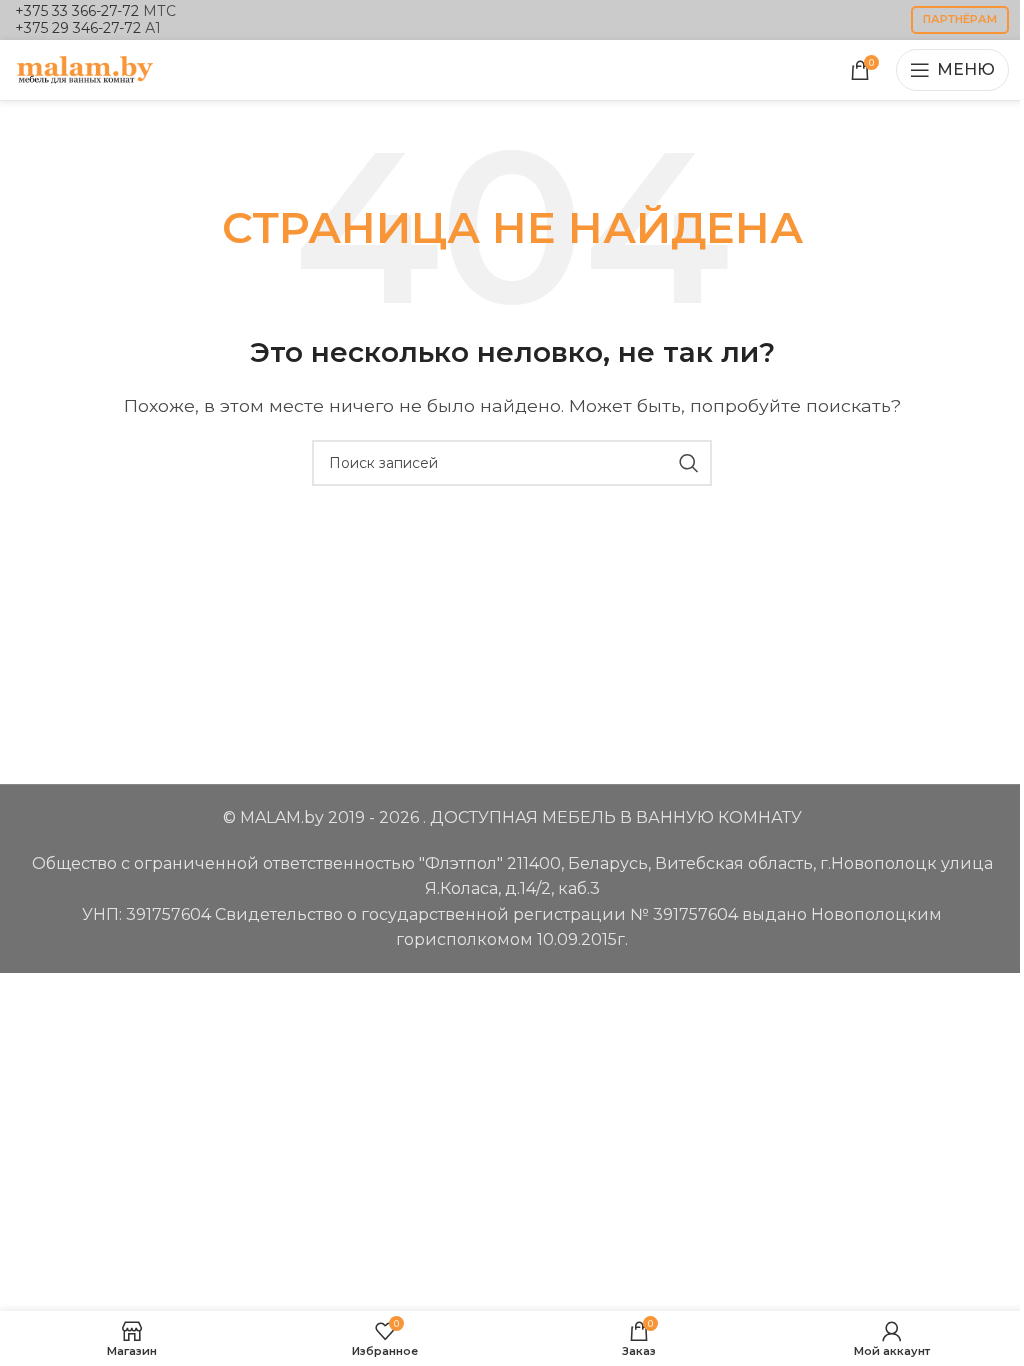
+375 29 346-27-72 (78, 28)
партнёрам (960, 19)
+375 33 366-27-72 (77, 11)
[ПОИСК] (689, 463)
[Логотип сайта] (85, 68)
